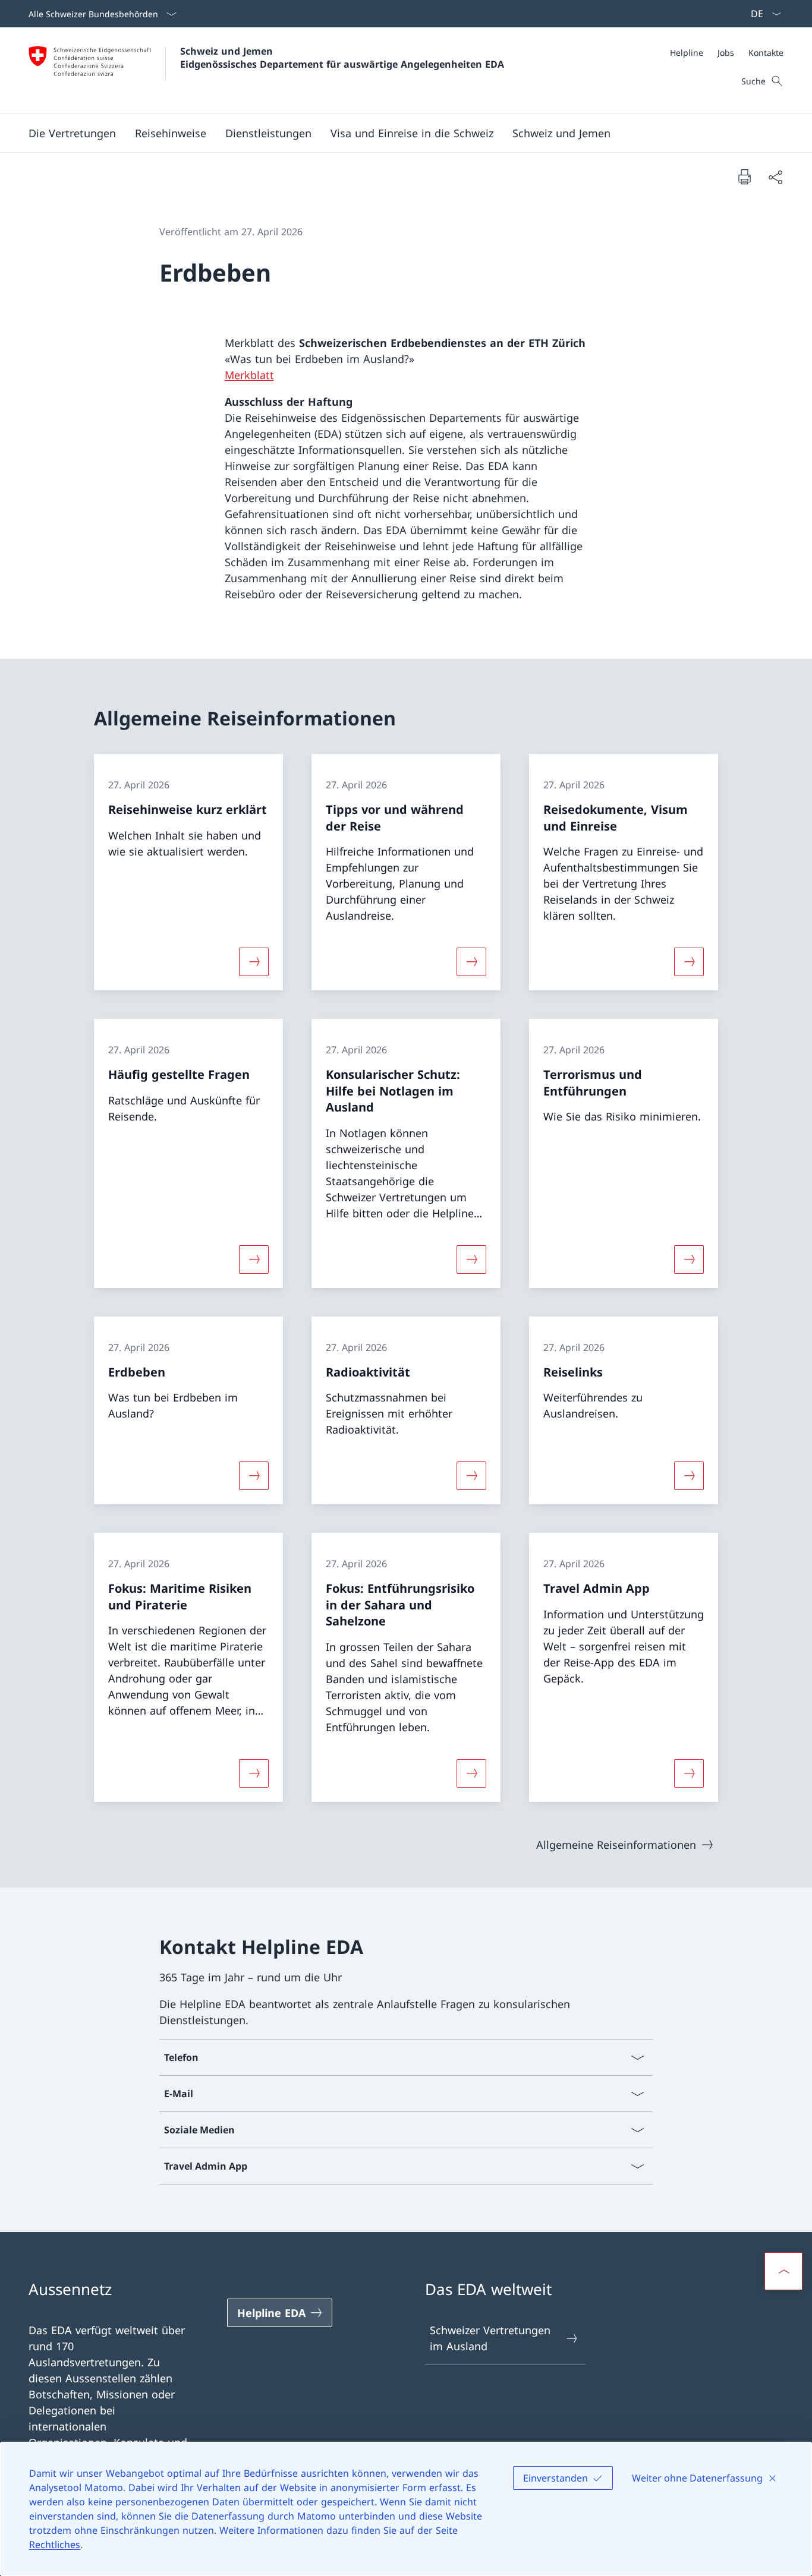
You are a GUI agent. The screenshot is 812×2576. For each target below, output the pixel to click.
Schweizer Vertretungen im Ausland (490, 2338)
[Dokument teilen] (775, 177)
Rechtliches (55, 2545)
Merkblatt (249, 375)
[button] (171, 133)
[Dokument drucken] (744, 176)
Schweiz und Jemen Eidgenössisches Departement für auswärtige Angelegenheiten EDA (342, 58)
